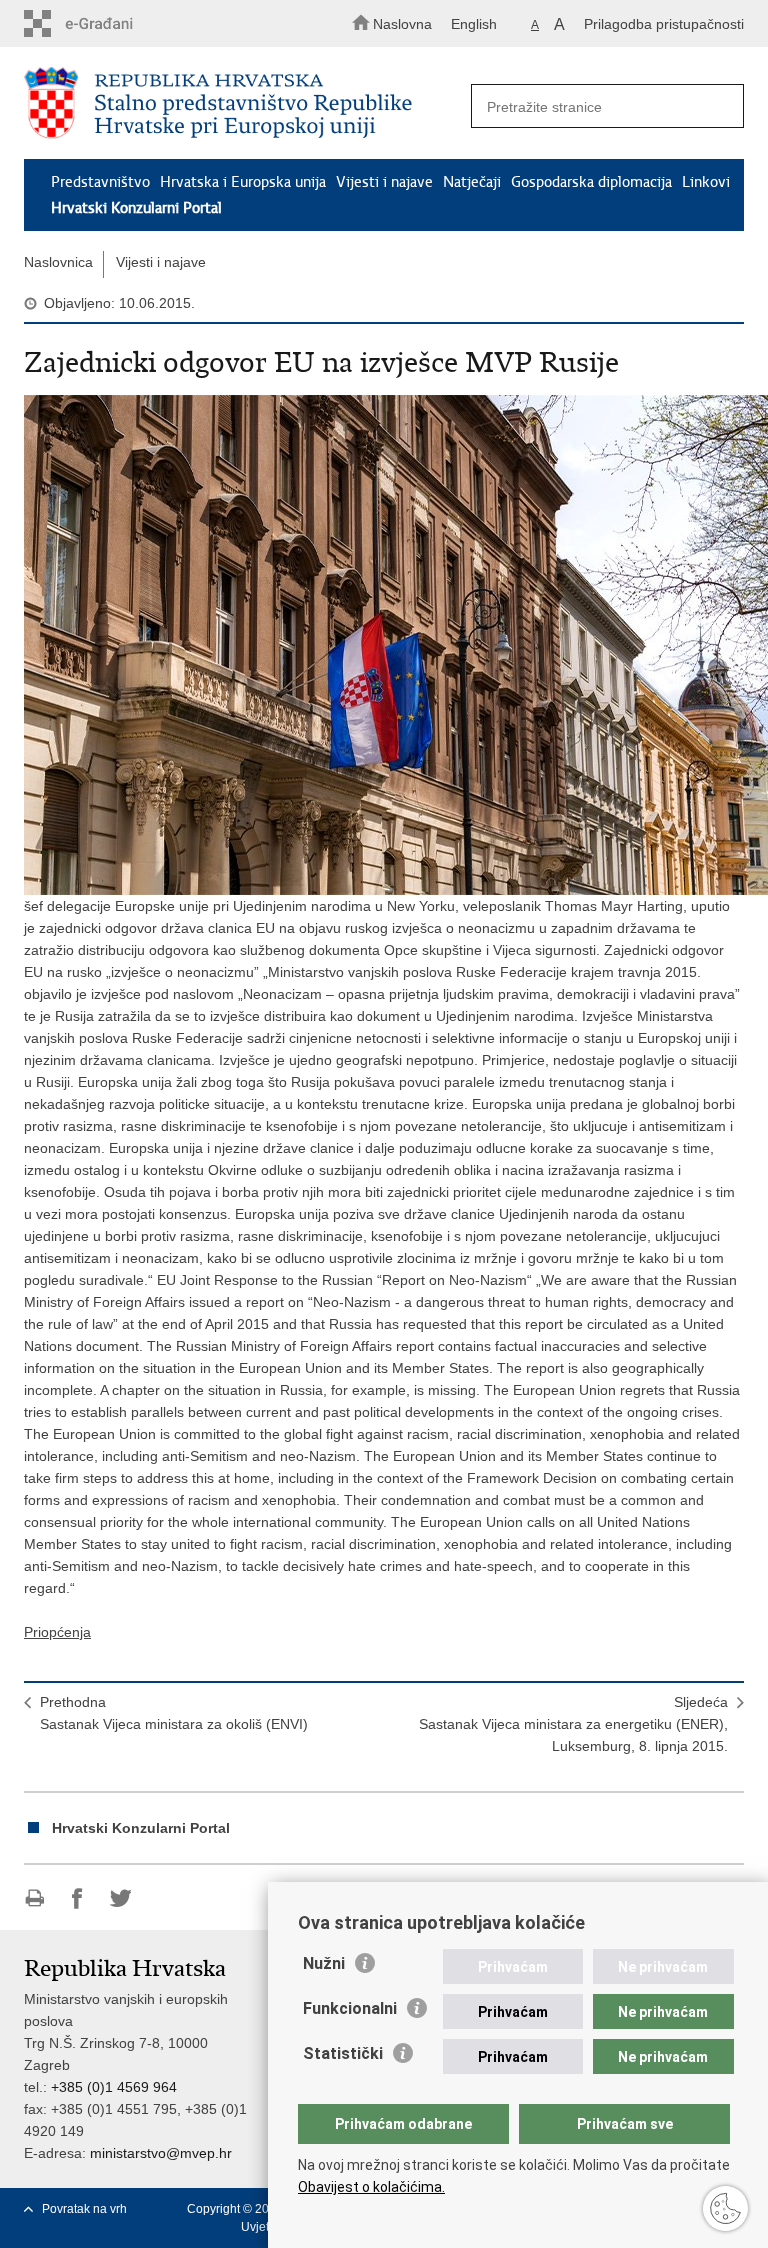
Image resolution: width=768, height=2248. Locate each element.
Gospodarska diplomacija (591, 182)
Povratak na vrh (84, 2209)
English (474, 24)
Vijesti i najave (384, 182)
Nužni (324, 1963)
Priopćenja (57, 1632)
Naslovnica (58, 262)
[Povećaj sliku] (384, 645)
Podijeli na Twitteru (120, 1898)
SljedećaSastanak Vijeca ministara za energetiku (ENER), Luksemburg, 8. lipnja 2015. (573, 1724)
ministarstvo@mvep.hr (161, 2153)
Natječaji (472, 182)
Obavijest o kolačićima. (371, 2187)
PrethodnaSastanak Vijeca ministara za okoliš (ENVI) (174, 1713)
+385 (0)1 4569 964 (114, 2087)
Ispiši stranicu (34, 1898)
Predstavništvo (100, 182)
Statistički (343, 2053)
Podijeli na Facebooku (77, 1898)
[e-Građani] (109, 23)
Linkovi (706, 182)
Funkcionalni (350, 2008)
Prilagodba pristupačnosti (664, 24)
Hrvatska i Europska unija (243, 182)
